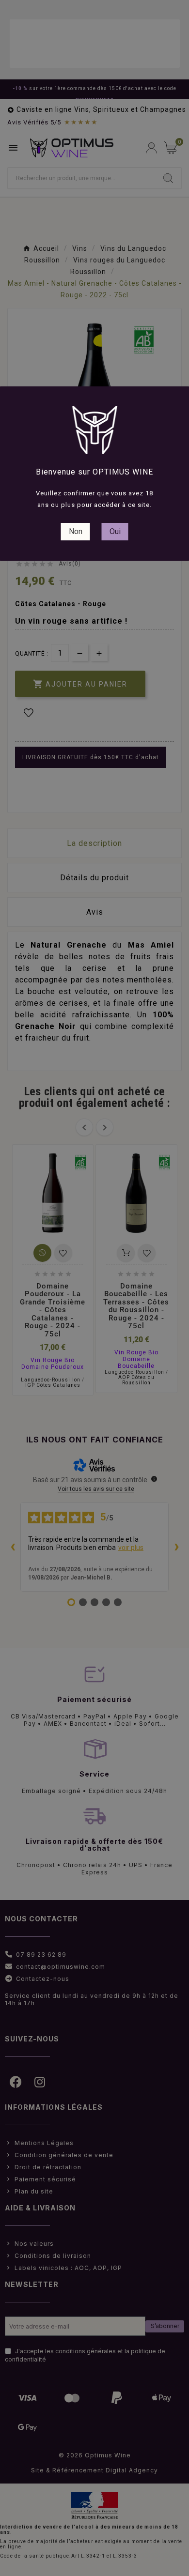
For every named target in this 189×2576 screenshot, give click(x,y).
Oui (115, 531)
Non (76, 531)
